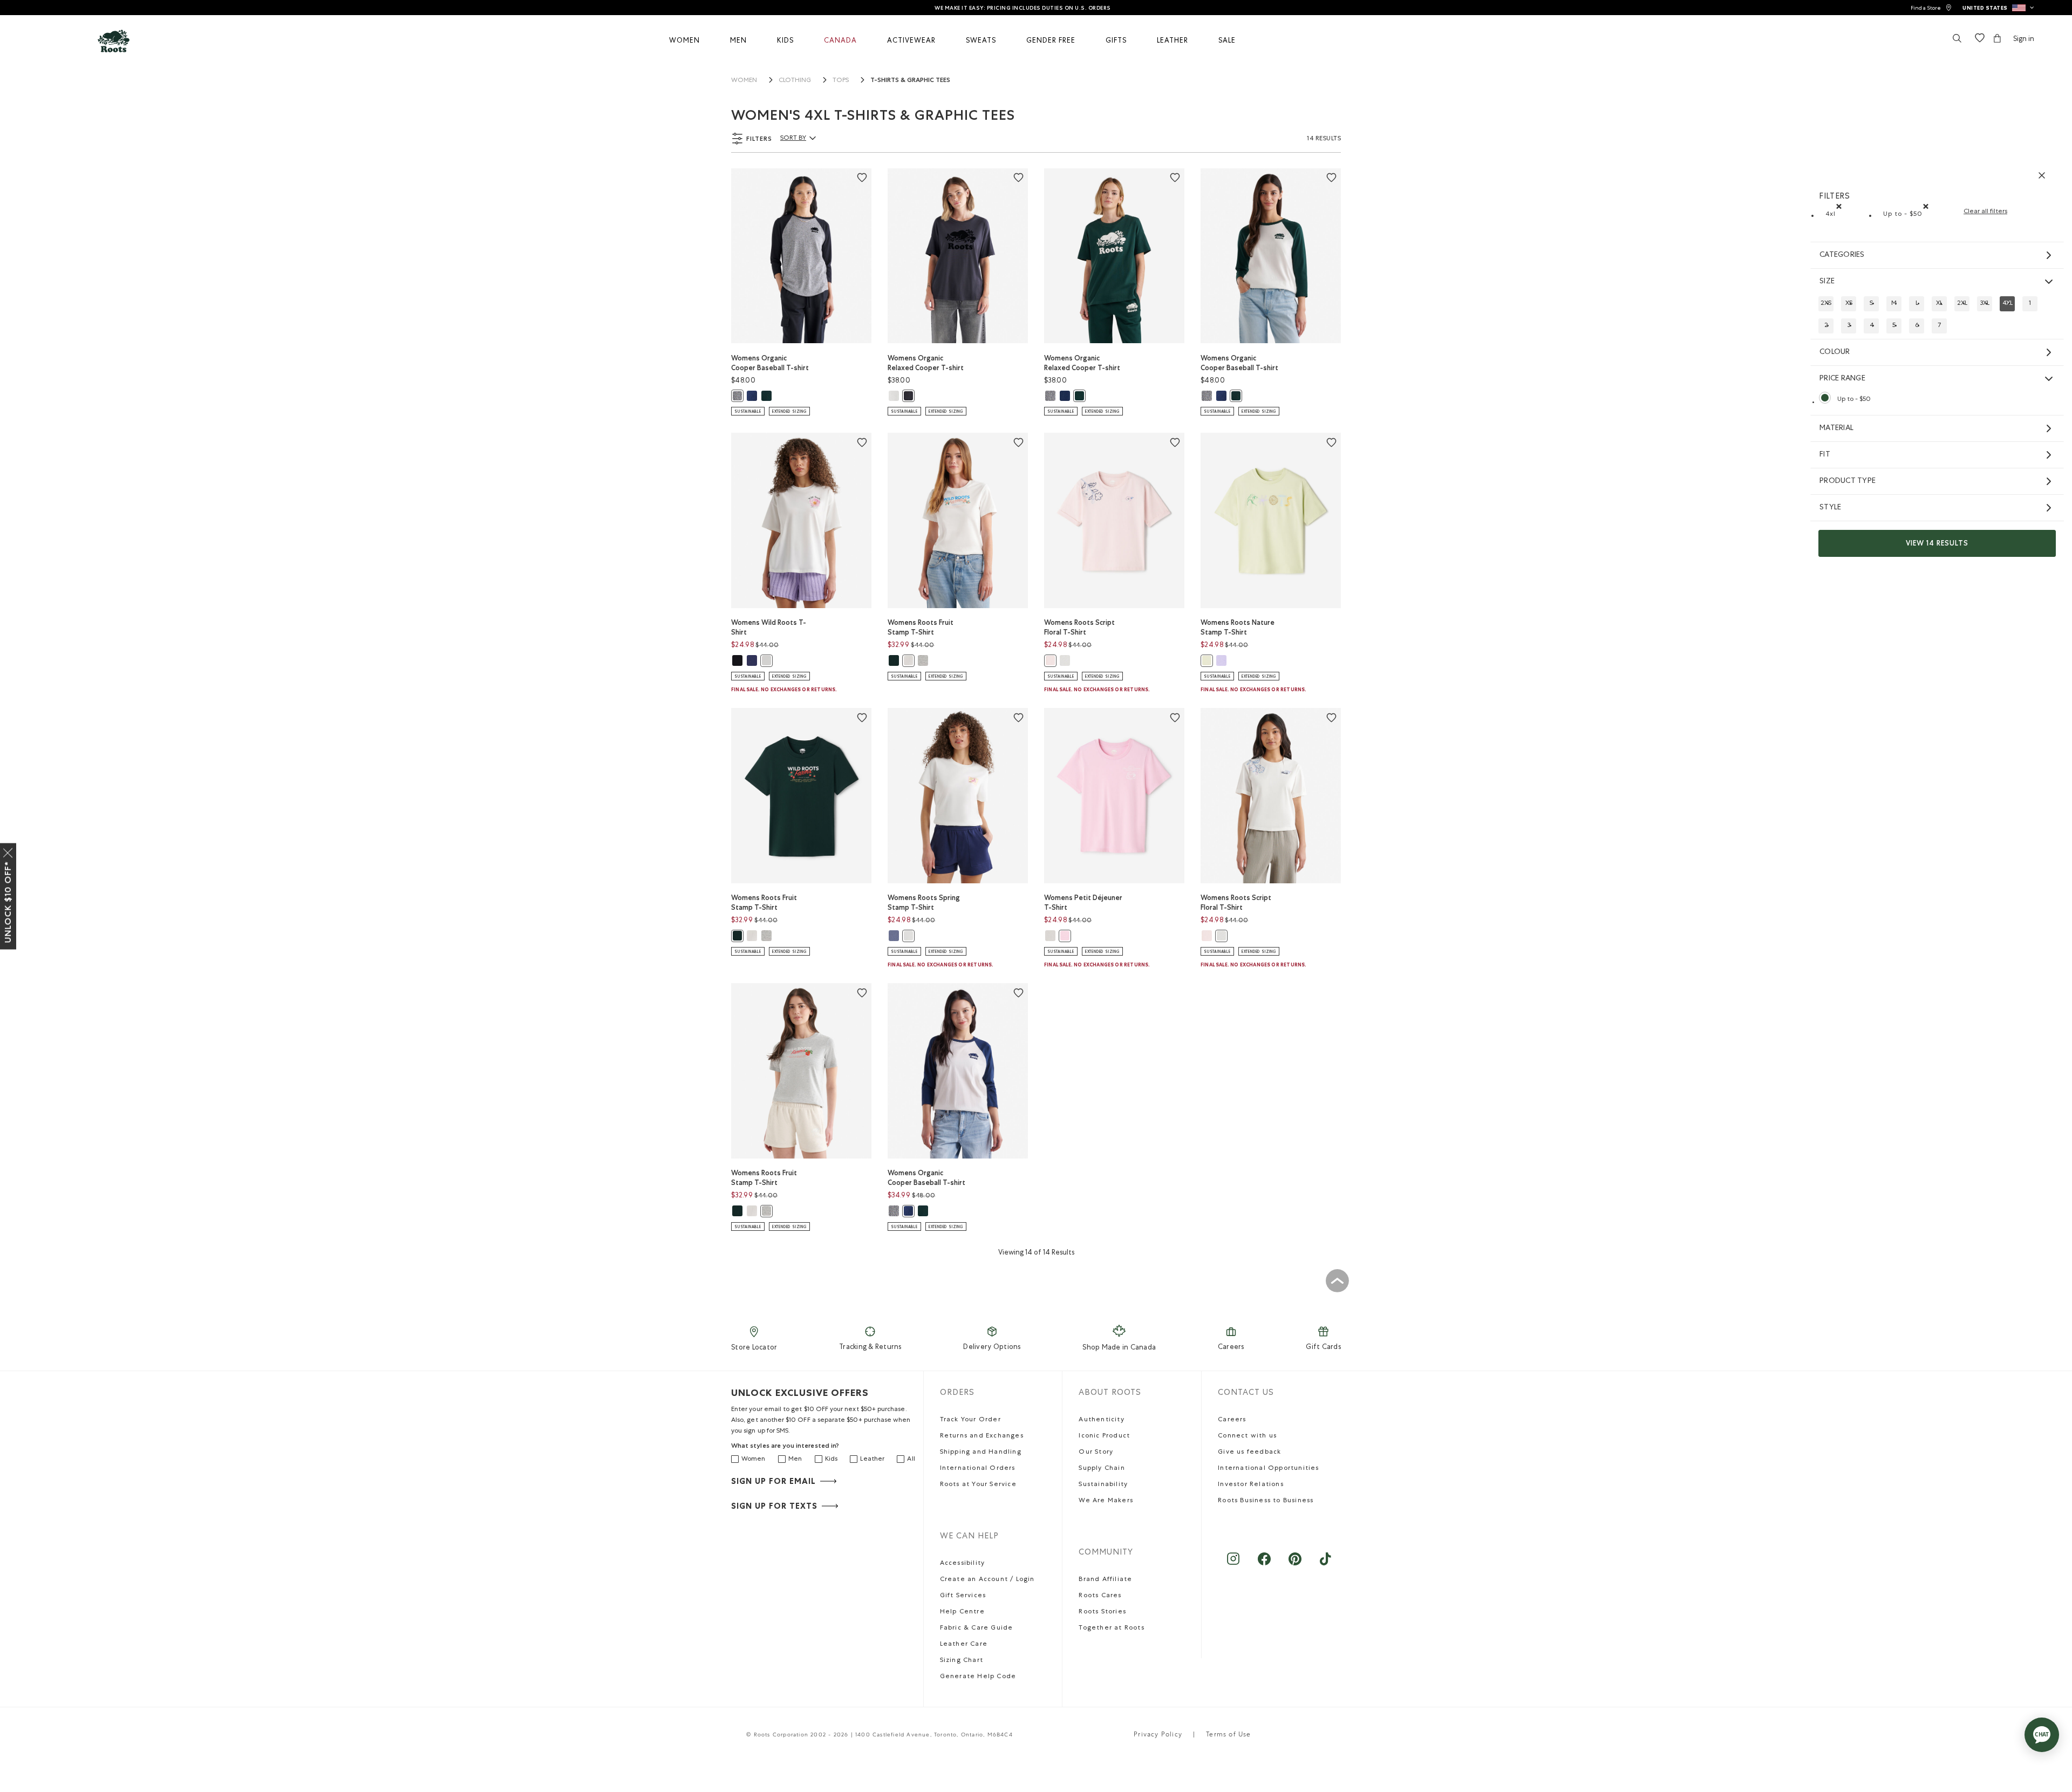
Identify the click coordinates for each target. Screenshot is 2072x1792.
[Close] (8, 850)
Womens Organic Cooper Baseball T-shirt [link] (770, 363)
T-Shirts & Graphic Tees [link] (910, 80)
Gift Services (963, 1596)
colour (1835, 352)
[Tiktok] (1325, 1564)
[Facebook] (1264, 1564)
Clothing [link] (795, 81)
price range (1842, 379)
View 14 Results (1937, 543)
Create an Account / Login (987, 1580)
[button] (1998, 8)
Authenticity (1101, 1420)
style (1830, 508)
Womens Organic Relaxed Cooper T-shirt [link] (926, 363)
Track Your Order (970, 1420)
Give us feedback (1249, 1453)
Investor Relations (1251, 1485)
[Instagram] (1233, 1564)
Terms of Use (1228, 1735)
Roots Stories (1102, 1612)
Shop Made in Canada (1119, 1348)
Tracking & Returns (870, 1348)
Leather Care (964, 1645)
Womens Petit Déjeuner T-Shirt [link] (1083, 902)
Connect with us (1247, 1436)
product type (1848, 481)
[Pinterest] (1295, 1564)
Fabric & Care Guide (977, 1629)
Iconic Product (1104, 1436)
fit (1825, 455)
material (1836, 428)
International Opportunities (1268, 1469)
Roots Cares (1100, 1596)
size (1827, 282)
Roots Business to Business (1266, 1501)
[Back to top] (1337, 1280)
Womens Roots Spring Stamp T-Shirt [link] (924, 902)
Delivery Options (992, 1348)
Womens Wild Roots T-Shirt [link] (769, 627)
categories (1842, 255)
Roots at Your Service (978, 1485)
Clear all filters (1985, 212)
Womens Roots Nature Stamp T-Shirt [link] (1238, 627)
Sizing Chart (962, 1661)
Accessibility (963, 1564)
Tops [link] (841, 81)
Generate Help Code (978, 1677)
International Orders (978, 1469)
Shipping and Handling (981, 1453)
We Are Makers (1106, 1501)
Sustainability (1103, 1485)
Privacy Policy (1158, 1735)
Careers (1231, 1348)
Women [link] (744, 81)
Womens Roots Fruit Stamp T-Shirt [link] (921, 627)
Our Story (1096, 1453)
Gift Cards (1323, 1348)
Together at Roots (1111, 1629)
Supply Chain (1102, 1469)
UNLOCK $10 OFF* (8, 902)
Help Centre (962, 1612)
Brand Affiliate (1105, 1580)
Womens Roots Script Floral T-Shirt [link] (1079, 627)
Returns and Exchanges (982, 1436)
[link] (1931, 8)
